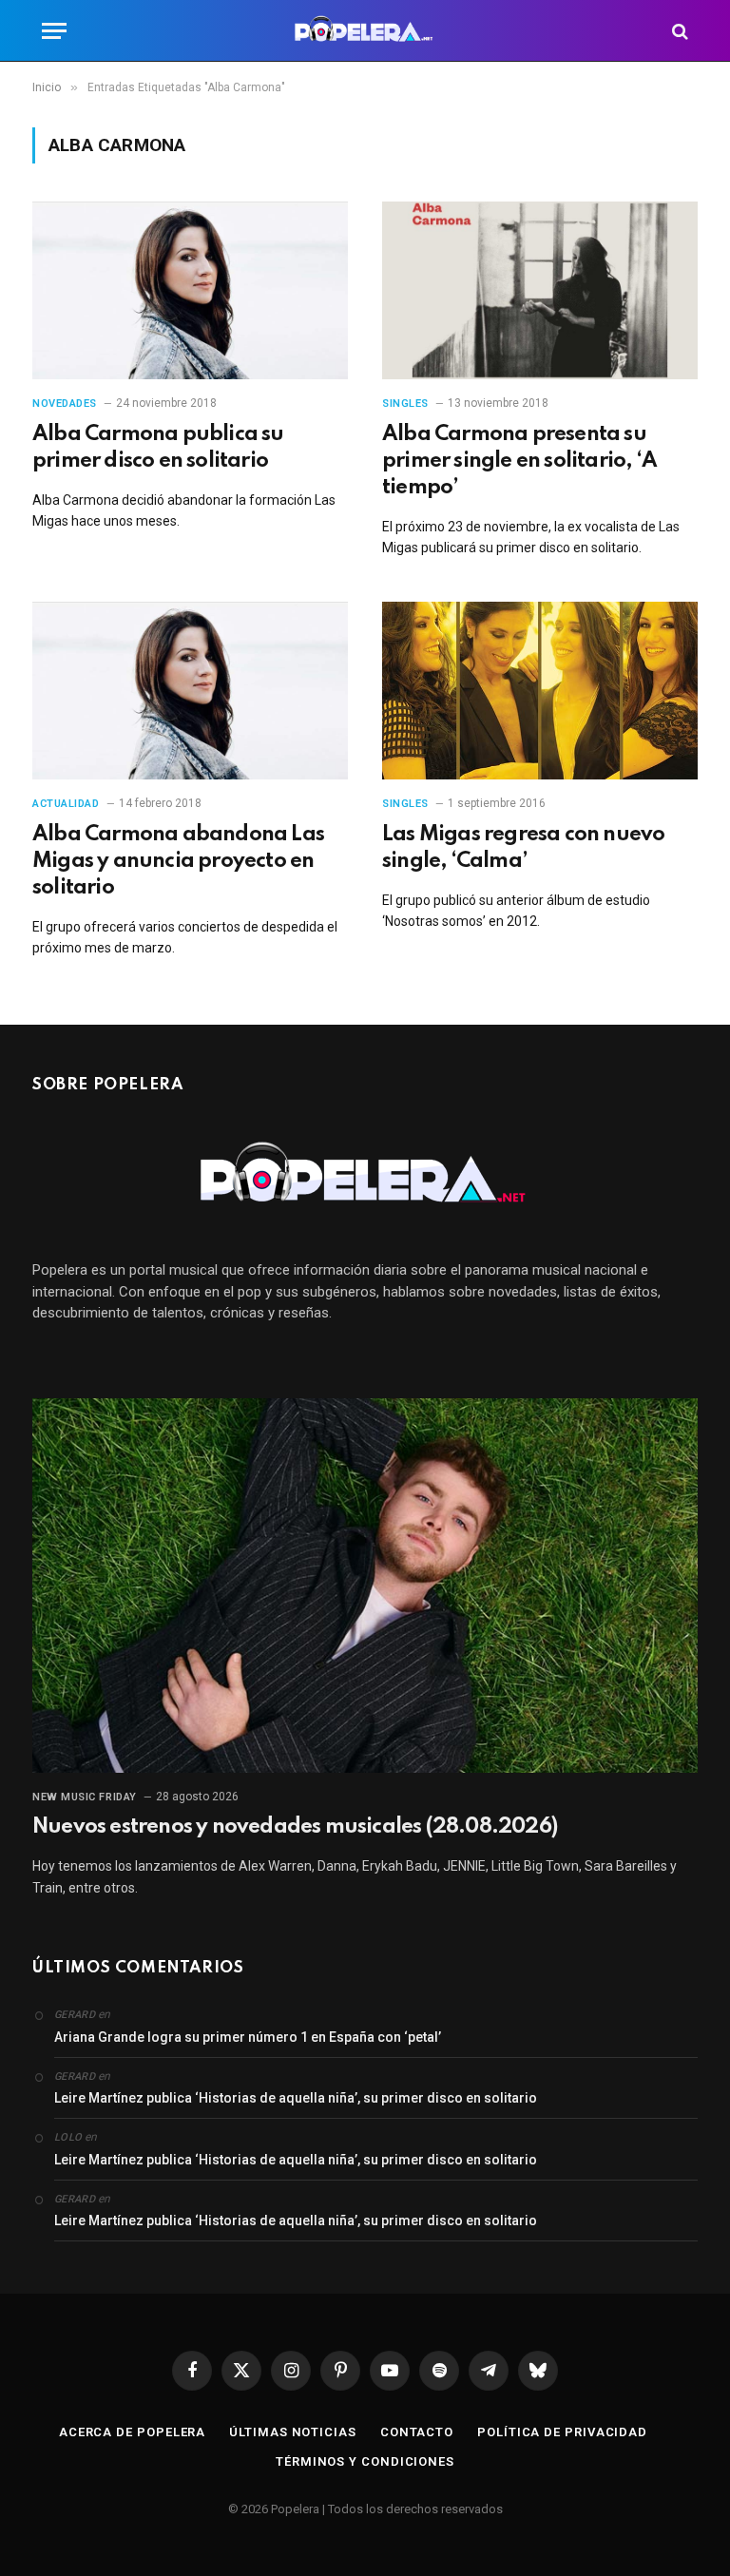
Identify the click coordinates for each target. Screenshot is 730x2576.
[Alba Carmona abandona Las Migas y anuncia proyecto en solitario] (190, 691)
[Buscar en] (678, 31)
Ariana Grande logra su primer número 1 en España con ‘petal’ (248, 2037)
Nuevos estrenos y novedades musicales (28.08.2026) (295, 1827)
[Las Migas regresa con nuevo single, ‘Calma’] (540, 691)
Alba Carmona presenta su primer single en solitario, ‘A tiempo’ (519, 461)
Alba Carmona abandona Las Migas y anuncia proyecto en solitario (178, 861)
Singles (405, 404)
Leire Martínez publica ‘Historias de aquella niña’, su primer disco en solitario (296, 2098)
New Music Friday (85, 1797)
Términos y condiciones (365, 2461)
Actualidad (66, 804)
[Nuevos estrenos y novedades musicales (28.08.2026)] (365, 1586)
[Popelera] (365, 31)
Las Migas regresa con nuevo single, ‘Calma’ (523, 848)
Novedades (65, 404)
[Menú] (54, 31)
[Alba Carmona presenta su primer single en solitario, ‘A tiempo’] (540, 290)
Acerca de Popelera (132, 2432)
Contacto (417, 2432)
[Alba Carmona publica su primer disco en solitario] (190, 290)
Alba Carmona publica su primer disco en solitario (158, 448)
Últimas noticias (293, 2432)
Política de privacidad (562, 2432)
